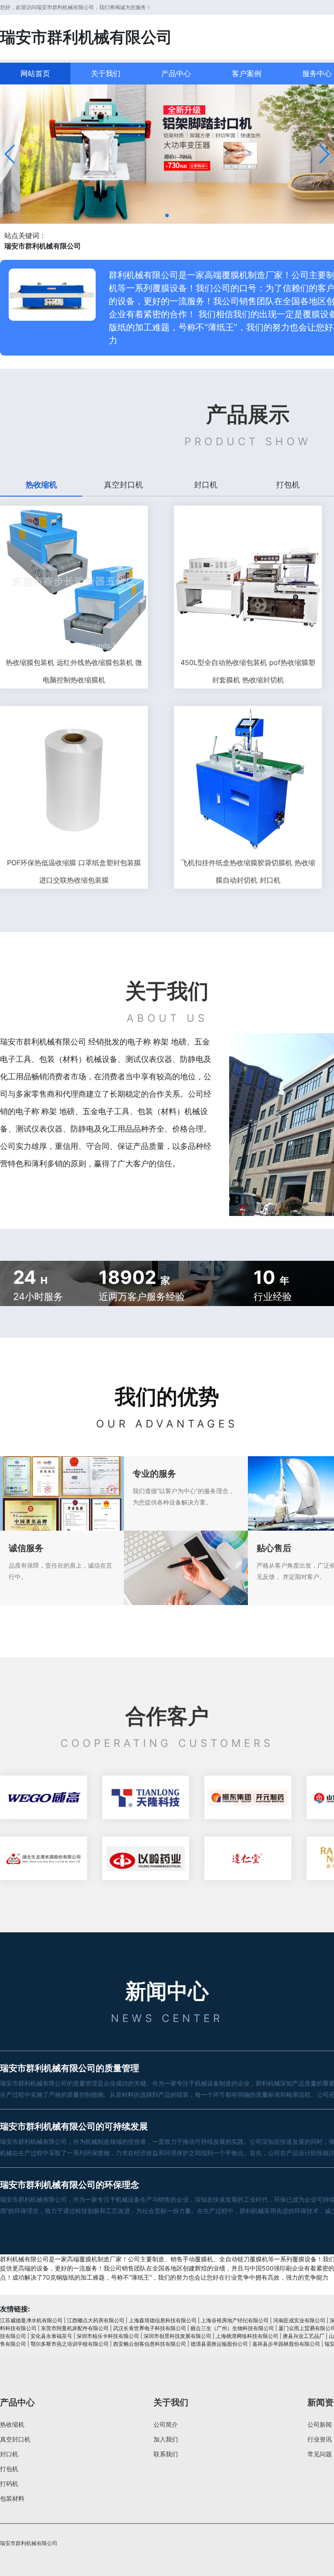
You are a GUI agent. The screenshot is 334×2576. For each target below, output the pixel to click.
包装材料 (12, 2498)
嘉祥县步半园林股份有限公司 (286, 2344)
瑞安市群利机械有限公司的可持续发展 (74, 2126)
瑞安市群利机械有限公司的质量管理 (70, 2068)
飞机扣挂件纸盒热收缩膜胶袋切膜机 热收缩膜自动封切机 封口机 (248, 871)
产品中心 (176, 74)
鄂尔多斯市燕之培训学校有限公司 (70, 2344)
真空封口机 (15, 2439)
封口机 (9, 2454)
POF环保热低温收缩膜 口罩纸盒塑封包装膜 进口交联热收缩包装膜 (74, 871)
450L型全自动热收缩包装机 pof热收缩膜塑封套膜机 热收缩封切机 (248, 671)
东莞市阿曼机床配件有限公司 (75, 2328)
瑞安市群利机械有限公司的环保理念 (70, 2185)
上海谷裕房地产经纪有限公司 (235, 2320)
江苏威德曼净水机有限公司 (31, 2320)
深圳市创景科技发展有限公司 (177, 2336)
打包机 (9, 2469)
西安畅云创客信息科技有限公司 (150, 2344)
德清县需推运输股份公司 (219, 2344)
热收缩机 (12, 2424)
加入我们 (166, 2439)
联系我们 (166, 2454)
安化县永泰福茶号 (51, 2336)
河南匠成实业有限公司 (299, 2320)
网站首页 (35, 74)
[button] (10, 154)
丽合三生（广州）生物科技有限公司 (232, 2328)
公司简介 (166, 2424)
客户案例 (247, 74)
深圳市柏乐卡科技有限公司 (108, 2336)
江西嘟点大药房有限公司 (96, 2320)
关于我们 (106, 74)
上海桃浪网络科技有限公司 (247, 2336)
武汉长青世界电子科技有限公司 (150, 2328)
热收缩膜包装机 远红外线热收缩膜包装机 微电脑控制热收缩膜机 (74, 671)
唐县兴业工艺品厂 (304, 2336)
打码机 (9, 2484)
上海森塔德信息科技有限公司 (163, 2320)
